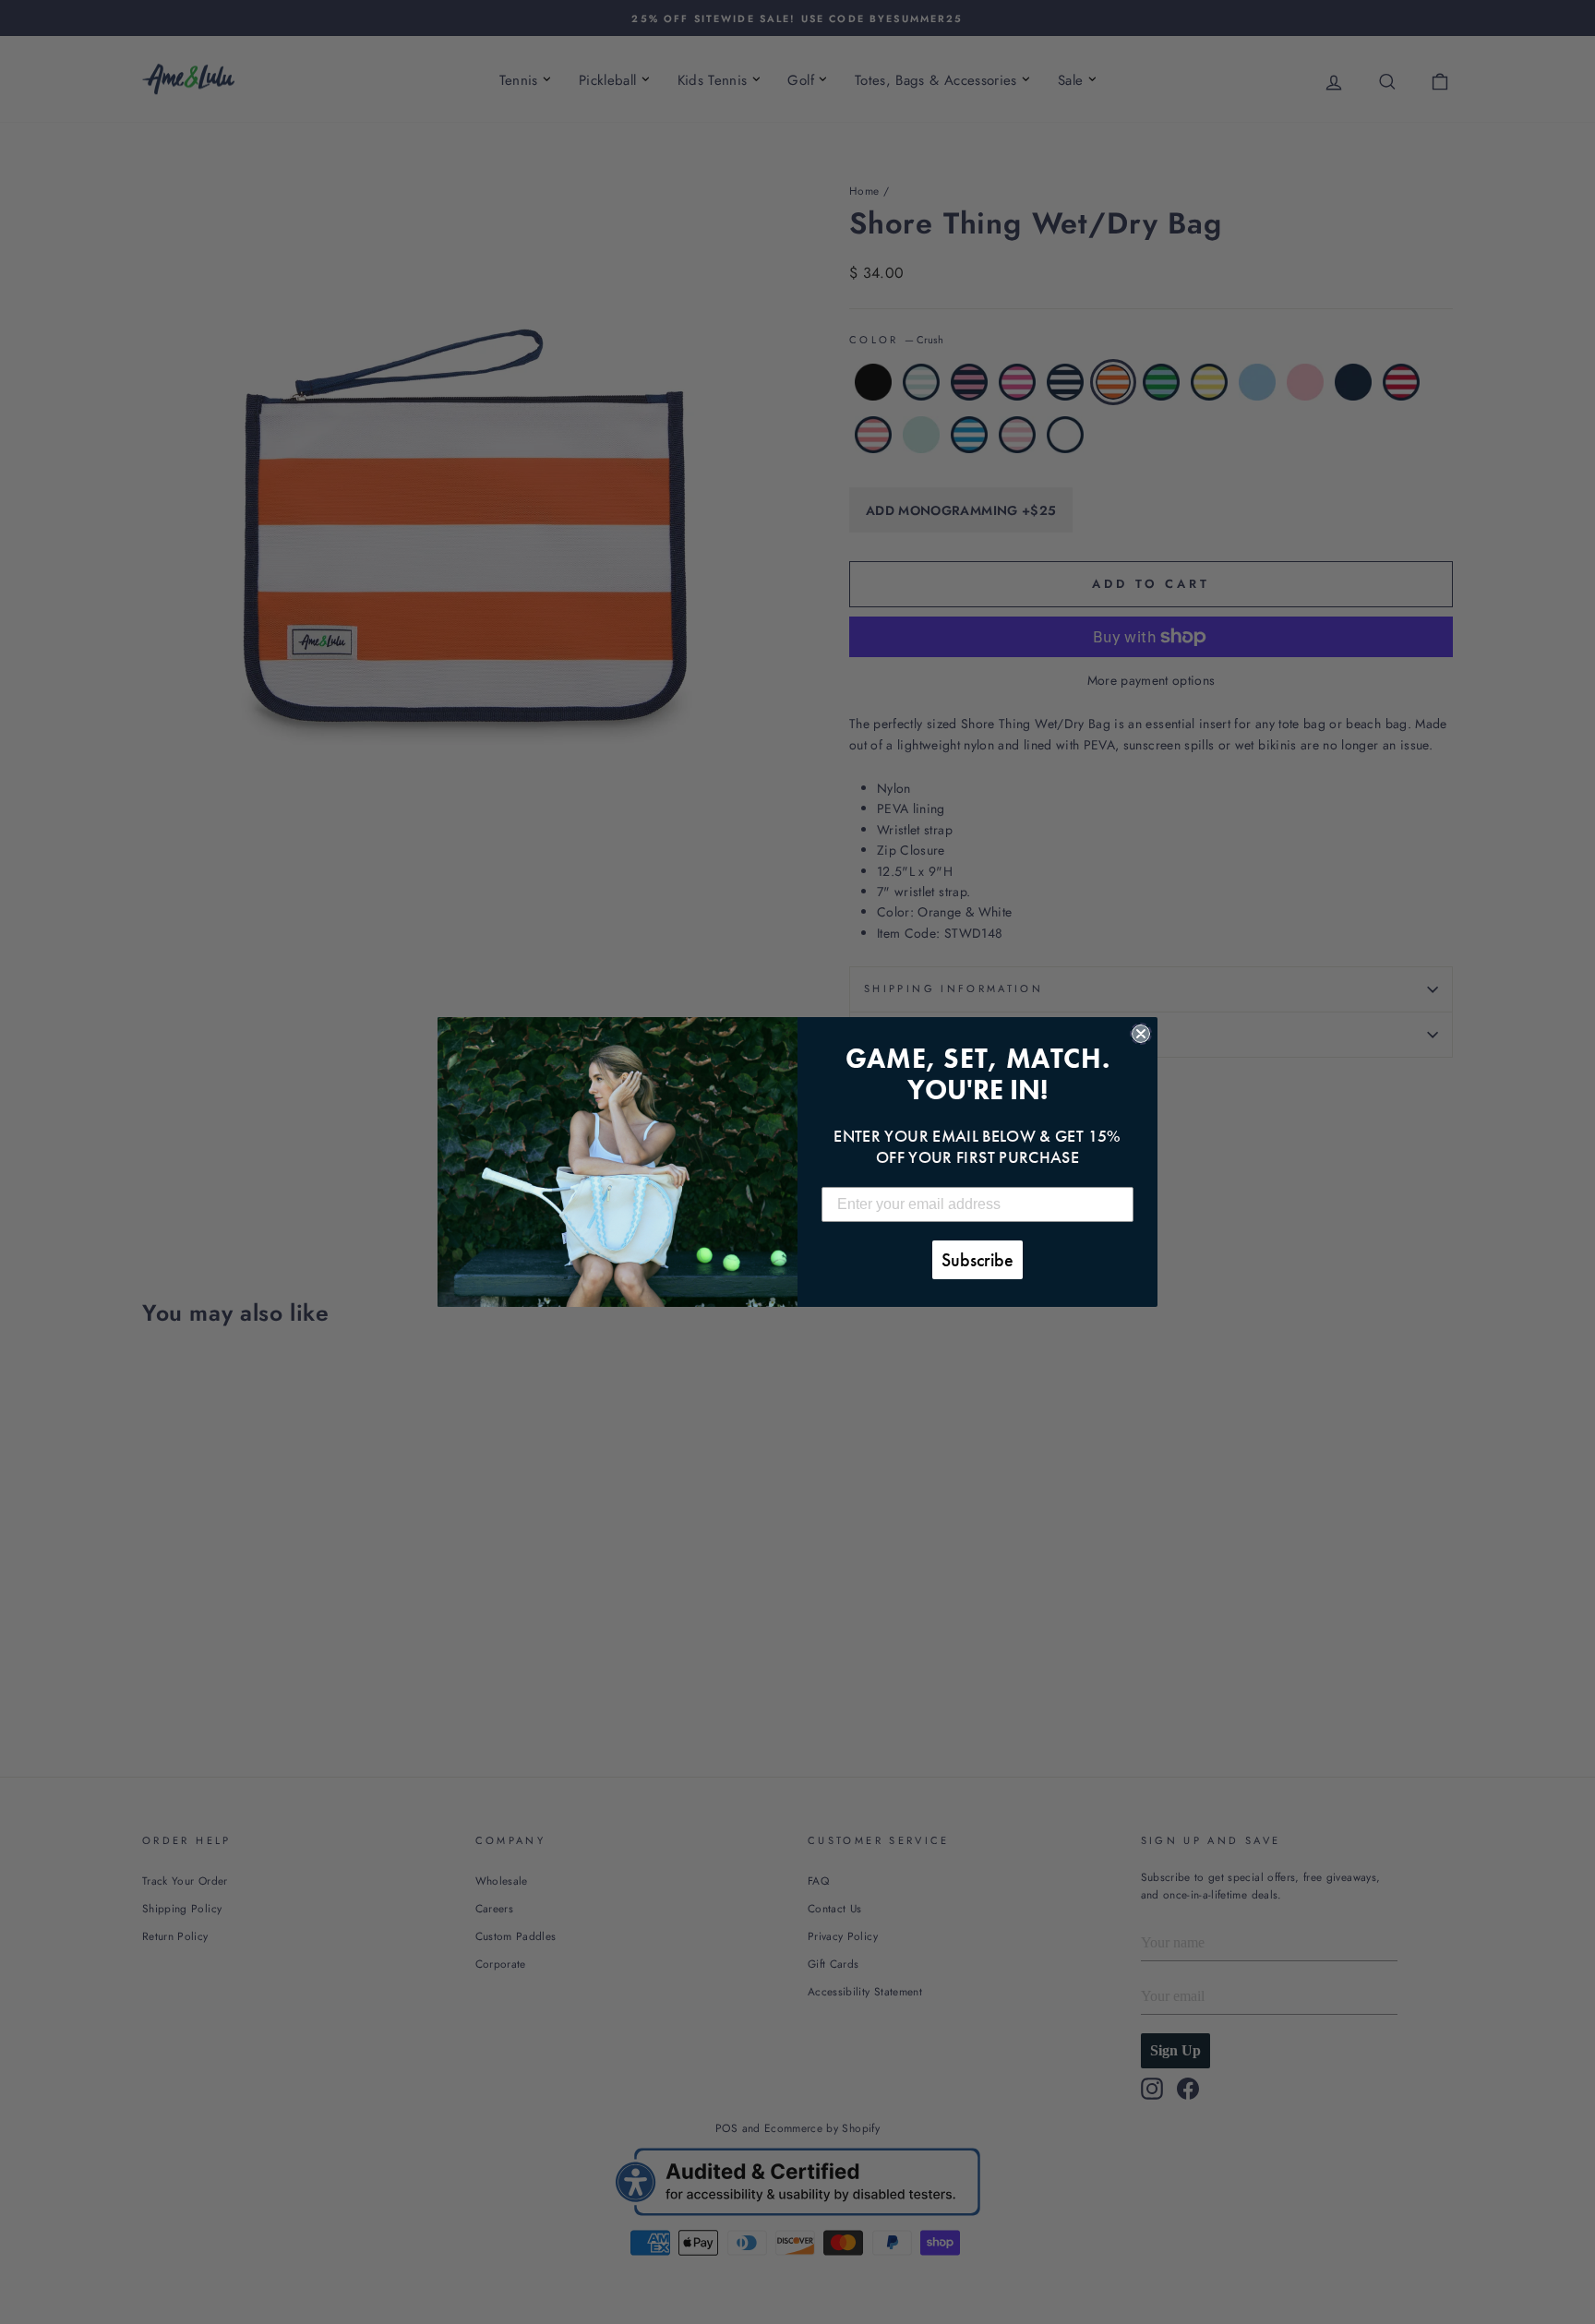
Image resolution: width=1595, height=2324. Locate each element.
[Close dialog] (1141, 1034)
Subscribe (977, 1260)
